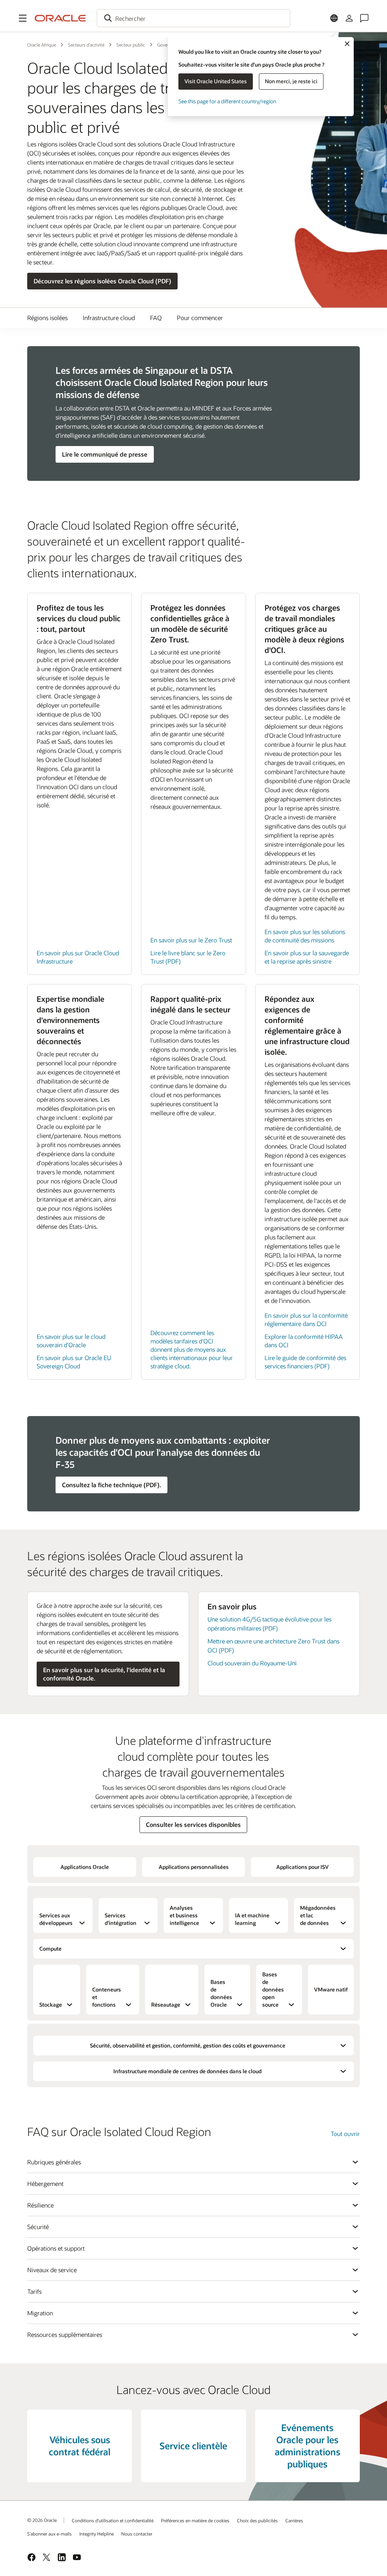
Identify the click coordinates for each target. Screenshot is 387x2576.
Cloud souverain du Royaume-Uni (252, 1663)
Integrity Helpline (97, 2534)
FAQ (156, 318)
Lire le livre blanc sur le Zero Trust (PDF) (188, 957)
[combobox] (193, 18)
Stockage (51, 2005)
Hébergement (45, 2183)
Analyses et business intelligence (184, 1915)
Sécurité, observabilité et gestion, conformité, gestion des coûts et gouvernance (188, 2045)
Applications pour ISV (303, 1867)
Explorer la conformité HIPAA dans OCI (304, 1341)
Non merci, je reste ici (291, 81)
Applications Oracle (85, 1867)
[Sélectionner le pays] (334, 18)
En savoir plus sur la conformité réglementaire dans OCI (306, 1319)
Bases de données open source (273, 1989)
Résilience (40, 2205)
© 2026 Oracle (42, 2520)
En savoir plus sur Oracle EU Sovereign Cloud (74, 1362)
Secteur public (131, 45)
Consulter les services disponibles (193, 1824)
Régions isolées (47, 318)
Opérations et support (56, 2248)
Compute (50, 1949)
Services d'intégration (121, 1919)
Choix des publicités (257, 2520)
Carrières (294, 2520)
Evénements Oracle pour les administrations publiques (307, 2446)
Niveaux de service (52, 2270)
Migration (40, 2313)
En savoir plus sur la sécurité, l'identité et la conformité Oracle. (104, 1674)
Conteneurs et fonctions (107, 1997)
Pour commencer (200, 318)
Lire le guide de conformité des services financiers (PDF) (305, 1362)
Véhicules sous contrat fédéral (80, 2446)
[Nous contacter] (364, 18)
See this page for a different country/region (227, 101)
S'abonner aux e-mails (50, 2534)
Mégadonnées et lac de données (318, 1915)
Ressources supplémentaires (65, 2334)
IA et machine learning (252, 1919)
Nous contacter (137, 2534)
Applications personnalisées (194, 1867)
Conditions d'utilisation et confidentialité (113, 2520)
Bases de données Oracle (221, 1993)
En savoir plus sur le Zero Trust (191, 940)
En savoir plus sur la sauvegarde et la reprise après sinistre (307, 957)
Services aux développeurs (56, 1919)
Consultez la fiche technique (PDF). (111, 1485)
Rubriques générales (54, 2162)
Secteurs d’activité (86, 45)
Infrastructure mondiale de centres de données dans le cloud (187, 2071)
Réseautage (166, 2005)
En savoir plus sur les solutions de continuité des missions (305, 936)
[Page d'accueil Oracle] (60, 18)
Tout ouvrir (345, 2134)
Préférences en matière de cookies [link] (195, 2520)
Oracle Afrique (42, 45)
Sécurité (38, 2227)
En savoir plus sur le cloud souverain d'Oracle (71, 1341)
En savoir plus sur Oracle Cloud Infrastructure (78, 957)
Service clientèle (193, 2446)
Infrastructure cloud (109, 318)
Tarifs (34, 2291)
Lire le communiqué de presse (105, 454)
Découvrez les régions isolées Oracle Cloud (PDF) (102, 281)
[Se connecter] (349, 18)
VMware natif (331, 1989)
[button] (23, 18)
